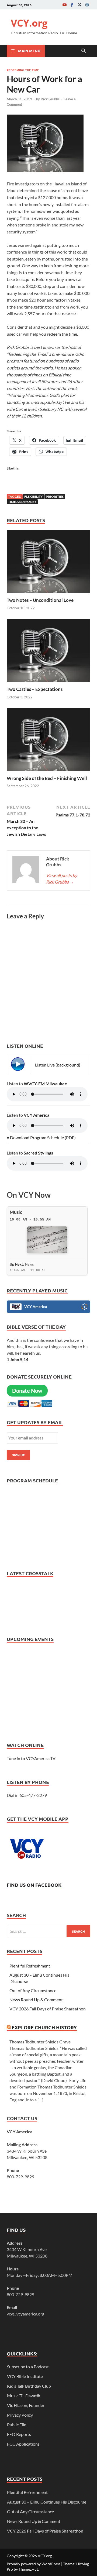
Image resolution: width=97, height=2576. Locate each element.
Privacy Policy (20, 2415)
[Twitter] (79, 5)
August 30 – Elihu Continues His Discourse (47, 2502)
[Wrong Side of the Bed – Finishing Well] (48, 741)
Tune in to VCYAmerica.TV (31, 1758)
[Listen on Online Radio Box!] (84, 1307)
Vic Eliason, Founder (26, 2405)
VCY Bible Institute (25, 2376)
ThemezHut (28, 2569)
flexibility (34, 496)
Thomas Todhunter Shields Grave (40, 2042)
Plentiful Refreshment (30, 1966)
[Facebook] (72, 5)
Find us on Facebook (34, 1885)
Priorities (55, 496)
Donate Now (27, 1391)
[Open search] (84, 51)
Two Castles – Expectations (35, 689)
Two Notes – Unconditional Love (40, 600)
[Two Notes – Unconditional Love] (48, 563)
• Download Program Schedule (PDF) (41, 1137)
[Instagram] (87, 5)
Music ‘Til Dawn (23, 2396)
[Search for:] (48, 1931)
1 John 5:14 (18, 1359)
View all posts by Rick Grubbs (62, 879)
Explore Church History (44, 2027)
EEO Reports (19, 2434)
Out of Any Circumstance (33, 1990)
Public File (17, 2425)
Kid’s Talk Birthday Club (29, 2386)
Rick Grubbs (50, 99)
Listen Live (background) (58, 1065)
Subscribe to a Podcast (28, 2367)
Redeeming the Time (23, 70)
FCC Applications (23, 2444)
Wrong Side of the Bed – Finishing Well (47, 778)
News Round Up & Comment (36, 2000)
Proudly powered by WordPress (34, 2564)
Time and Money (22, 502)
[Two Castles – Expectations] (48, 652)
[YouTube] (64, 5)
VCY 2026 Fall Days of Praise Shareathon (48, 2009)
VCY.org (29, 23)
